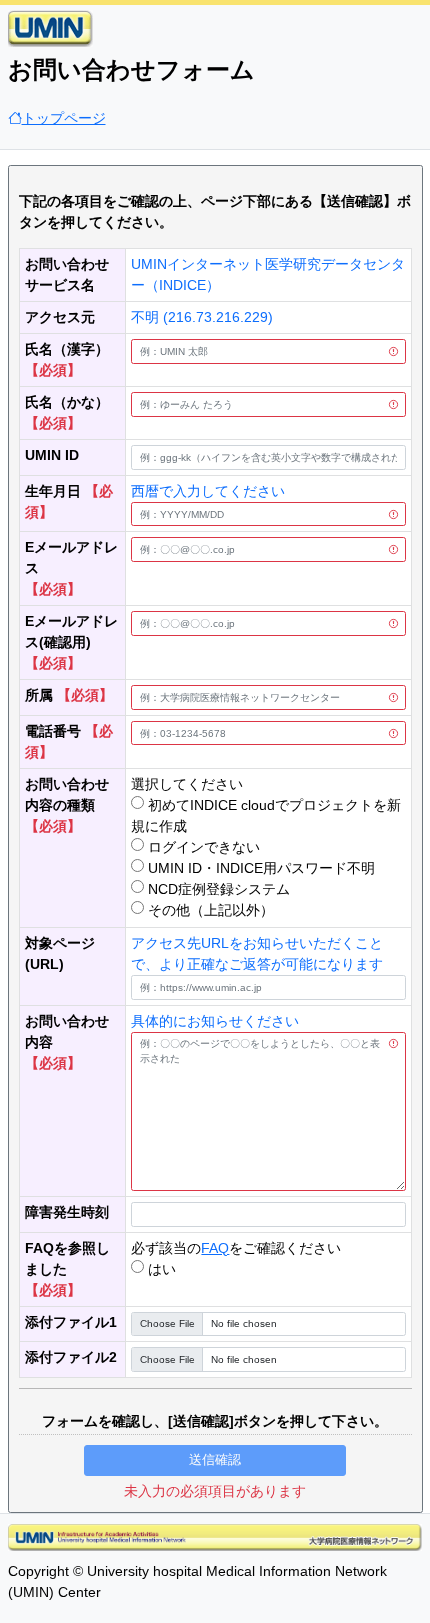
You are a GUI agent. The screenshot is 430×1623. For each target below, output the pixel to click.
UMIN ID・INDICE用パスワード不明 (259, 868)
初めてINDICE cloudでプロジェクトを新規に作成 (266, 815)
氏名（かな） (67, 402)
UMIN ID (52, 455)
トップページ (64, 118)
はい (160, 1269)
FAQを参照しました (67, 1258)
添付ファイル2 (71, 1357)
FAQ (215, 1248)
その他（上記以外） (209, 910)
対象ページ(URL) (60, 953)
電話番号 (53, 731)
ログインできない (202, 847)
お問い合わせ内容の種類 (67, 794)
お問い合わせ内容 (67, 1031)
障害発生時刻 (67, 1212)
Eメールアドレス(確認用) (71, 631)
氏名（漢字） (67, 349)
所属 (39, 695)
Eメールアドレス (71, 557)
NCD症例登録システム (217, 889)
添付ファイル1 (71, 1322)
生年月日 (53, 491)
